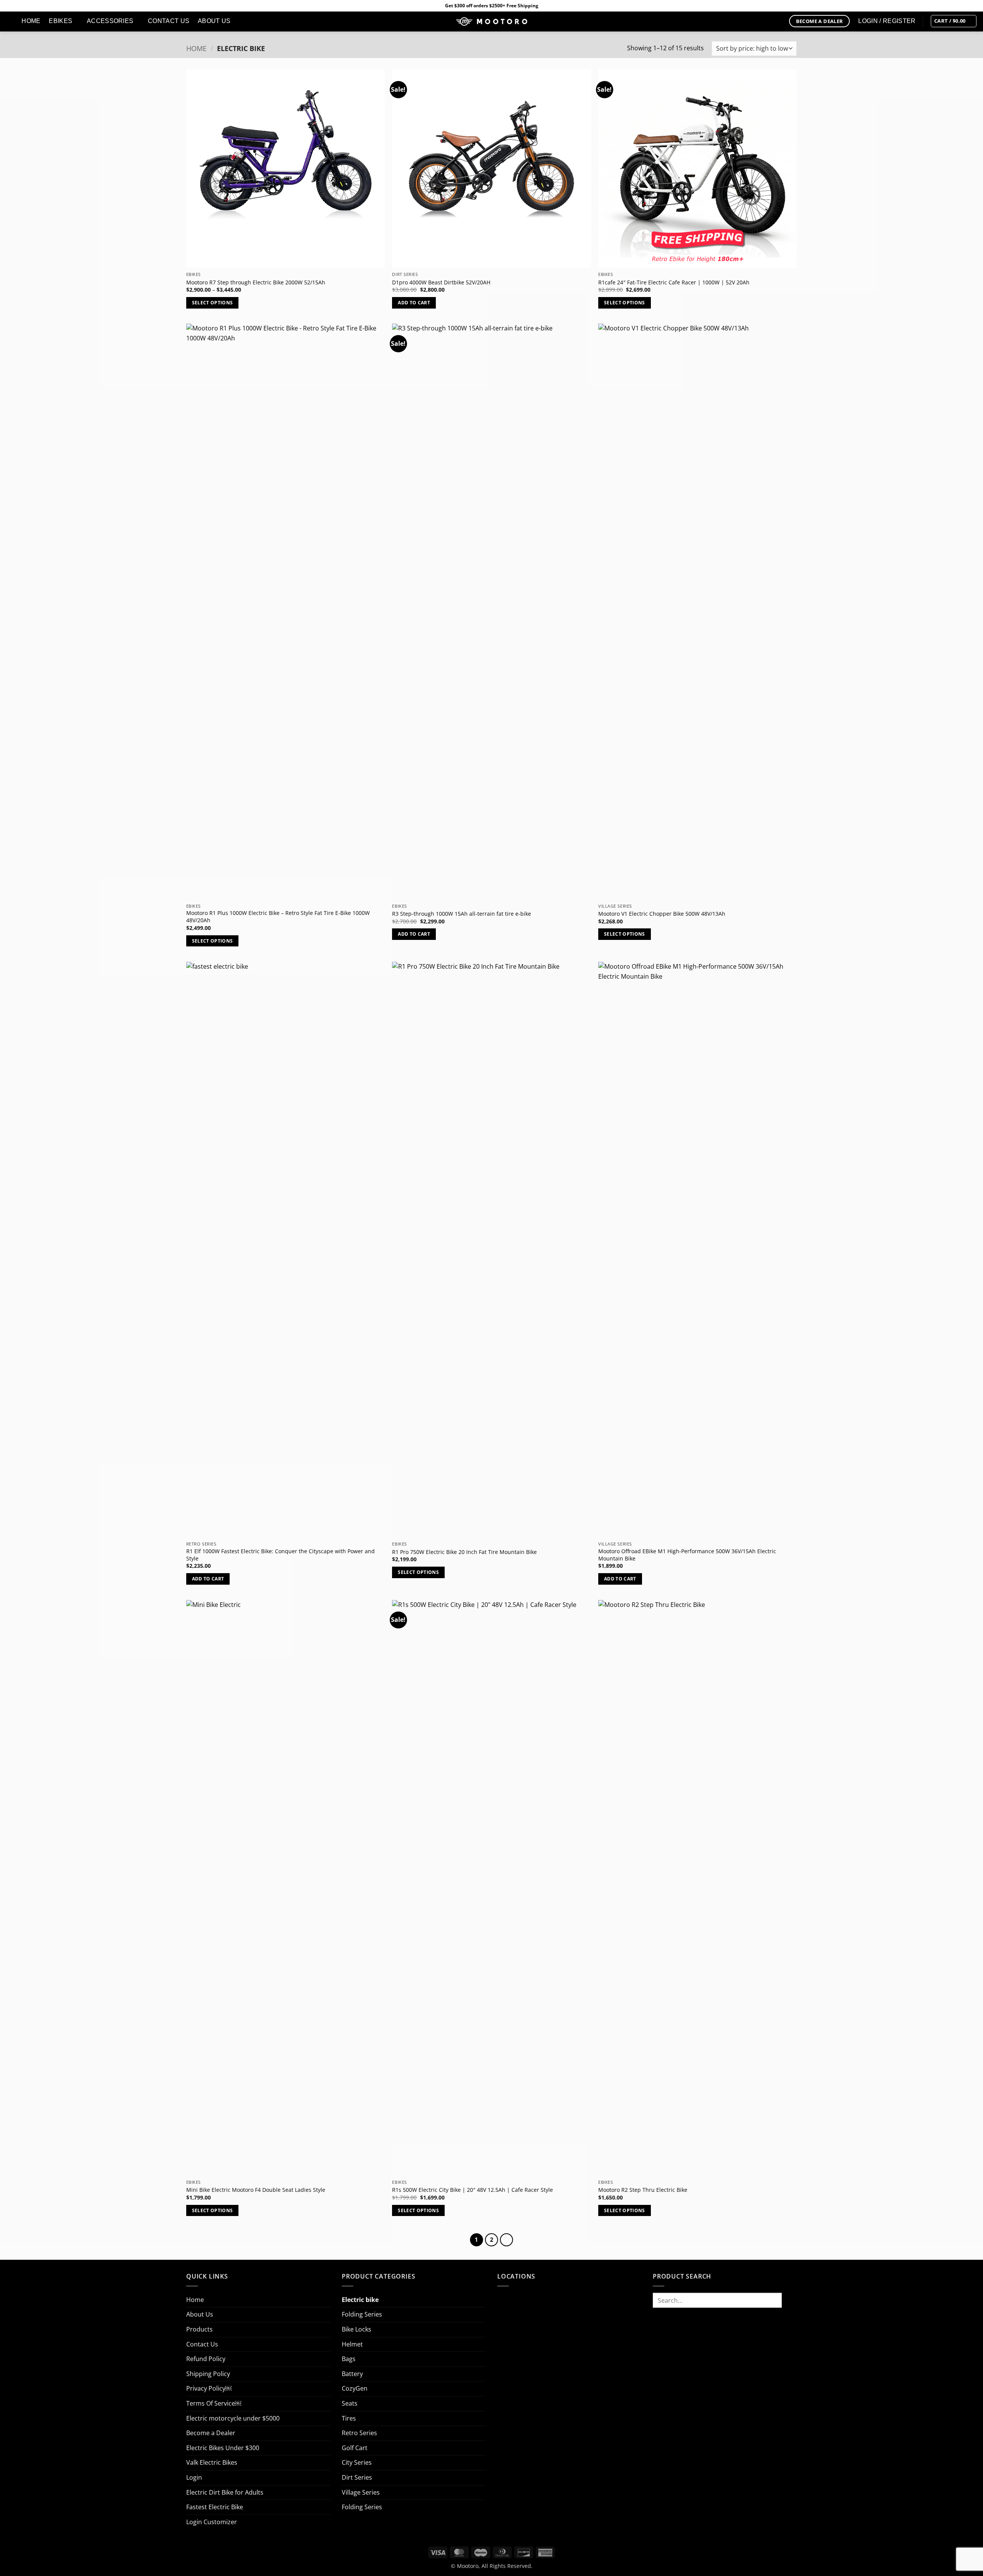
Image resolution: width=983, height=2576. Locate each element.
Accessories (110, 21)
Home (31, 21)
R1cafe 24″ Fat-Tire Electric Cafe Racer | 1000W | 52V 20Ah (674, 282)
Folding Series (362, 2314)
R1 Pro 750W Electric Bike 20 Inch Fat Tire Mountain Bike (464, 1552)
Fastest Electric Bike (215, 2507)
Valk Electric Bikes (212, 2462)
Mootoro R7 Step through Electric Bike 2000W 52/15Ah (256, 282)
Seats (350, 2403)
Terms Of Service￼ (214, 2403)
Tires (349, 2418)
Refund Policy (206, 2359)
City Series (357, 2462)
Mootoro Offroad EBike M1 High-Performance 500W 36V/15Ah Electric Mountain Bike (687, 1555)
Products (199, 2329)
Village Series (361, 2492)
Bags (349, 2359)
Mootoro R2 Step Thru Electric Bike (643, 2190)
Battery (352, 2374)
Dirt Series (357, 2477)
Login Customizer (212, 2522)
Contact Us (169, 21)
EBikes (60, 21)
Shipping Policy (208, 2374)
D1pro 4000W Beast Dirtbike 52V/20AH (441, 282)
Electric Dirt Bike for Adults (225, 2492)
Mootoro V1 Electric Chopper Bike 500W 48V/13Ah (662, 914)
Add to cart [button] (414, 303)
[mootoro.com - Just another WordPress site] (491, 21)
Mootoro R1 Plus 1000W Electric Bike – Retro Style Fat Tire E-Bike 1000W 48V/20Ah (278, 917)
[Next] (506, 2240)
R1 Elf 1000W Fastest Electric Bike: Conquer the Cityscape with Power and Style (281, 1555)
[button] (954, 21)
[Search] (9, 21)
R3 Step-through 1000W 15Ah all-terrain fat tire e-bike (462, 914)
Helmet (352, 2344)
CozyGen (355, 2388)
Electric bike (360, 2300)
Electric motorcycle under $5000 (233, 2418)
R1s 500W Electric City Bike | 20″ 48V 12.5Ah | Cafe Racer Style (472, 2190)
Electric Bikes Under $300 (223, 2448)
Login (194, 2477)
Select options (213, 303)
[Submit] (789, 2300)
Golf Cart (355, 2448)
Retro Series (359, 2433)
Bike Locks (357, 2329)
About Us (214, 21)
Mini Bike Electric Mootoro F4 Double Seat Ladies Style (256, 2190)
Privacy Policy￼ (209, 2388)
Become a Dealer (211, 2433)
